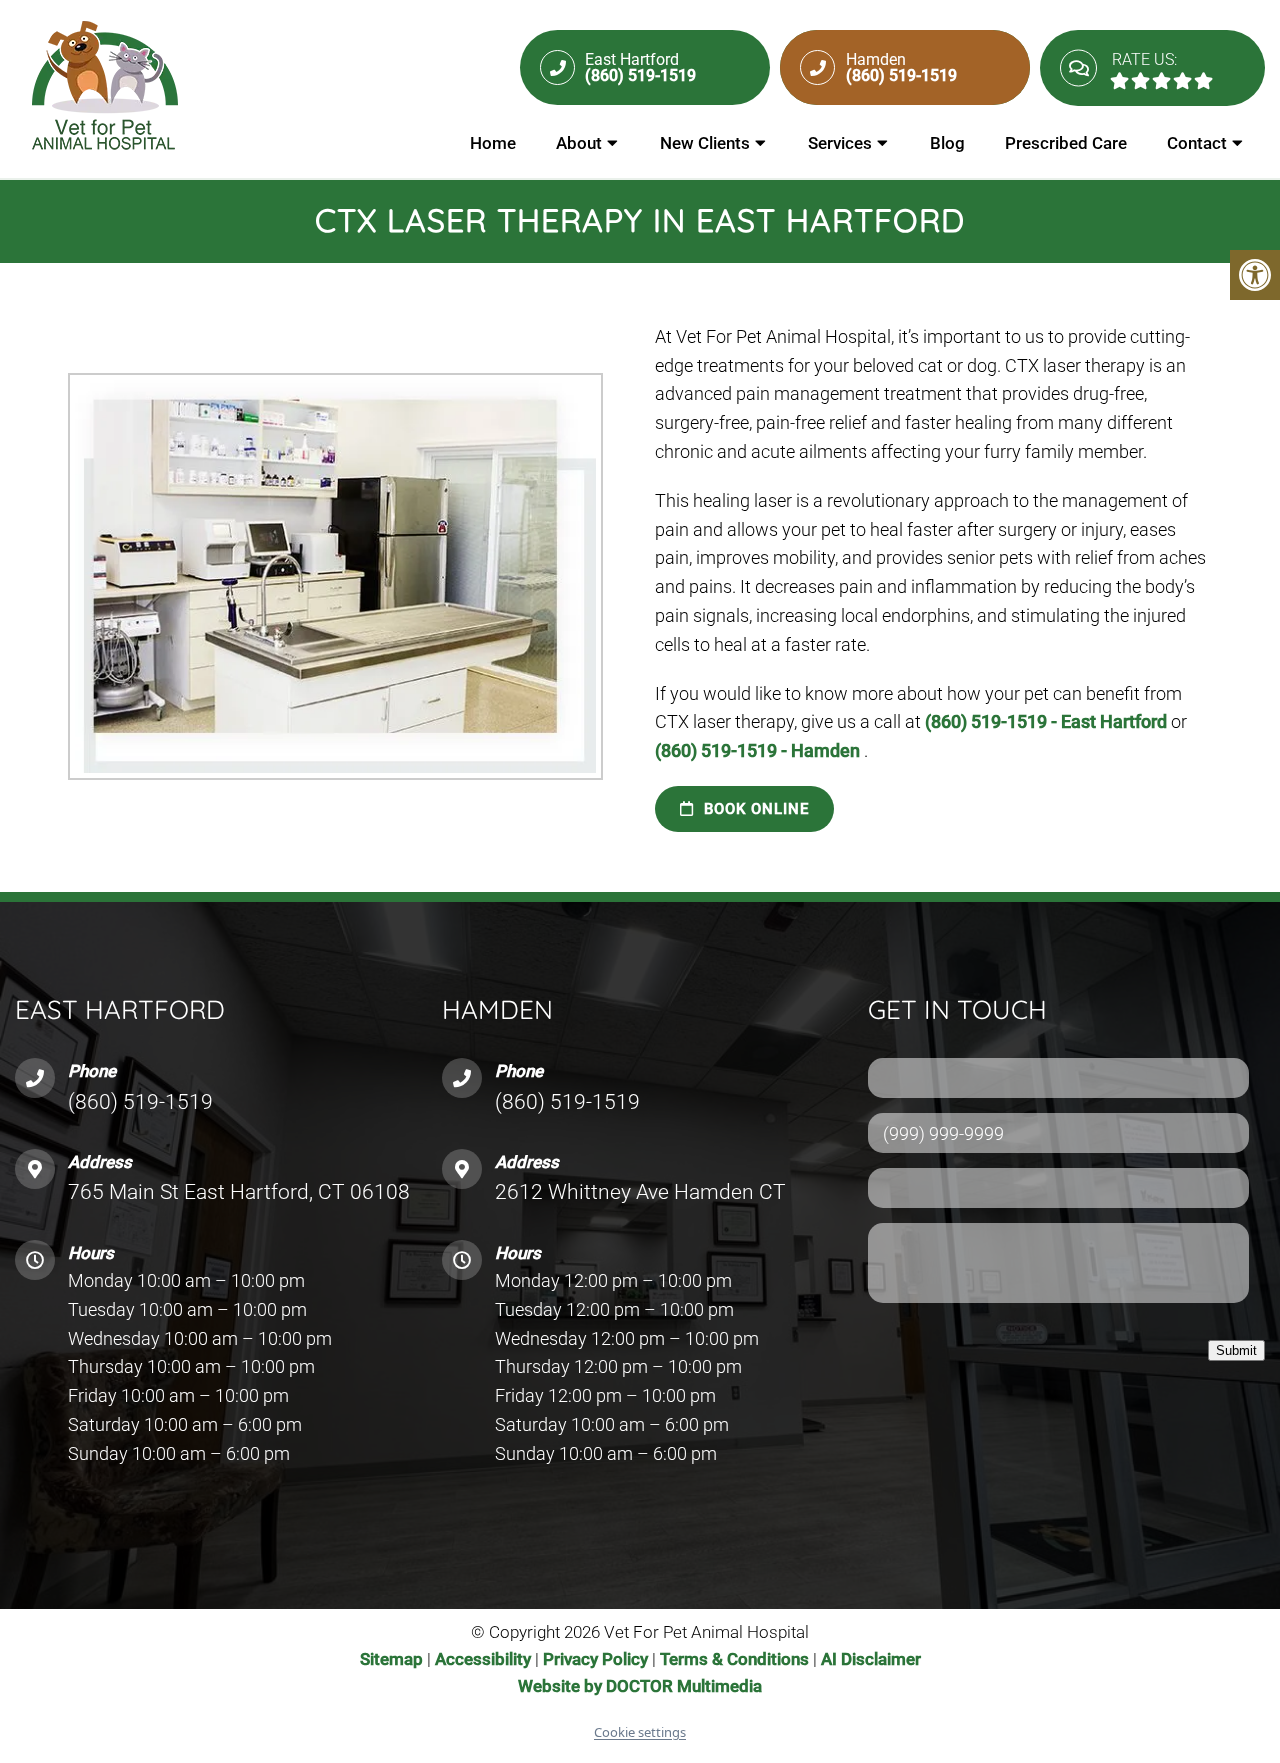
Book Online (754, 809)
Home (493, 143)
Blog (947, 143)
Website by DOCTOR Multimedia (640, 1686)
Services (840, 143)
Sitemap (391, 1659)
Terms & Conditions (736, 1659)
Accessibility (483, 1659)
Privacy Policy (597, 1659)
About (579, 143)
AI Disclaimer (871, 1659)
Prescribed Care (1066, 143)
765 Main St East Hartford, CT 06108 (239, 1192)
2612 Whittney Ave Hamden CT (640, 1192)
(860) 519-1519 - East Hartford (1048, 721)
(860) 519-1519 (140, 1102)
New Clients (705, 143)
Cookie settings (640, 1732)
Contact (1197, 143)
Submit (1236, 1350)
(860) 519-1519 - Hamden (759, 750)
